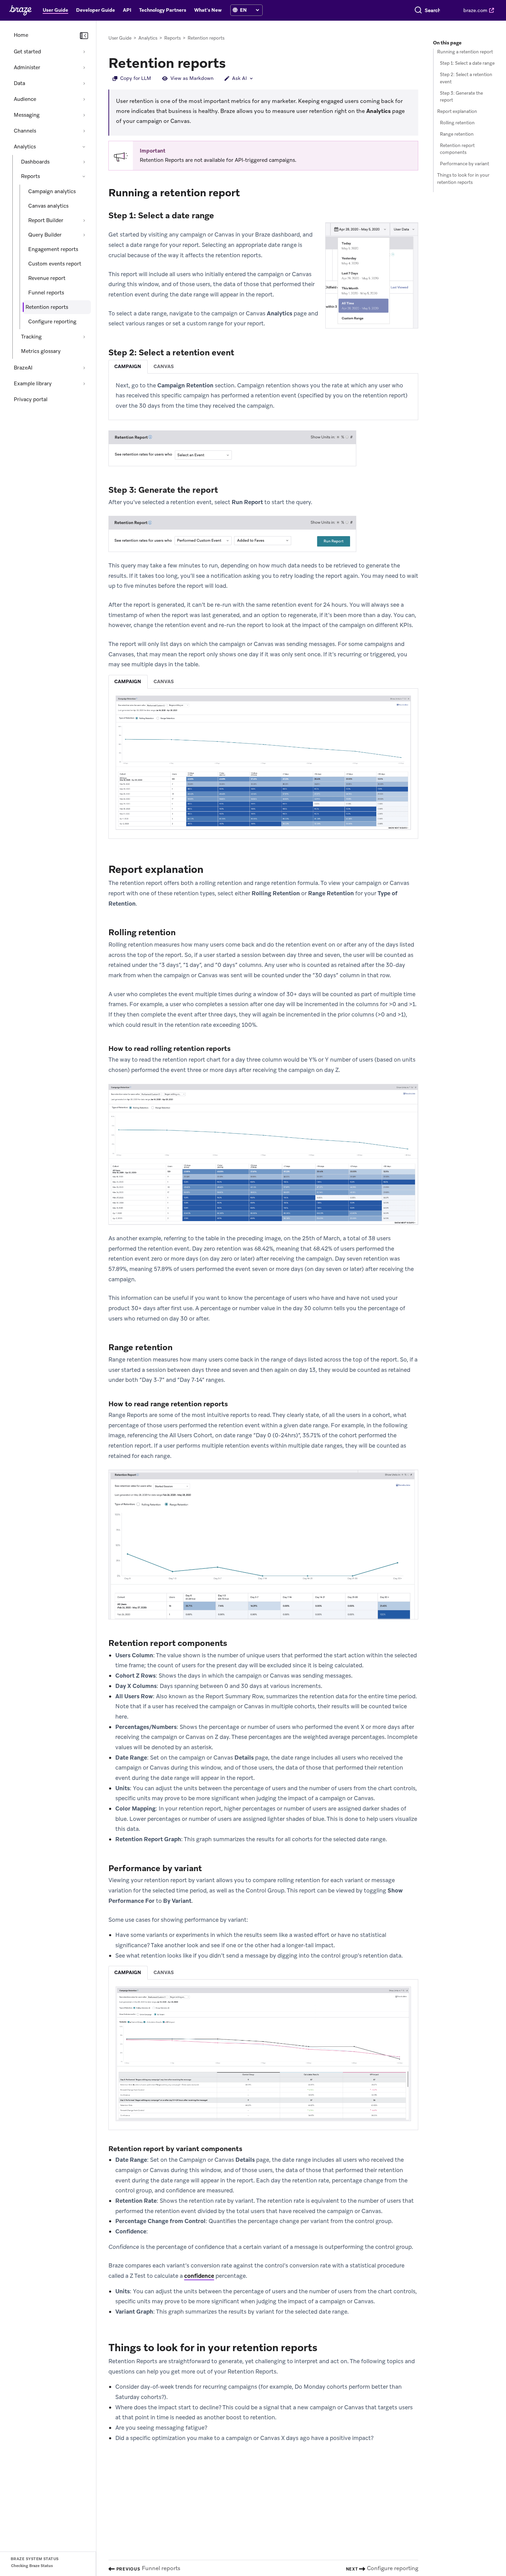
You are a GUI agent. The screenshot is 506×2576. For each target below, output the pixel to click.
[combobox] (433, 10)
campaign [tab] (128, 366)
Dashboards (35, 162)
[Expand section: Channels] (84, 131)
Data (19, 83)
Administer (27, 67)
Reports (30, 176)
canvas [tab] (164, 366)
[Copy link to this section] (233, 62)
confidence (199, 2276)
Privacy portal (31, 399)
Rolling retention (457, 123)
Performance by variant (465, 164)
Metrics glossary (41, 351)
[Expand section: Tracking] (84, 337)
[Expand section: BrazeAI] (84, 368)
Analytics (25, 147)
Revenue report (47, 278)
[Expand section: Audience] (84, 99)
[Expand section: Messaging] (84, 115)
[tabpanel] (263, 396)
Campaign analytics (52, 191)
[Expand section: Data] (84, 83)
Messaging (27, 115)
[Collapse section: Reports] (84, 176)
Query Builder (45, 235)
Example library (33, 384)
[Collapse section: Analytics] (84, 147)
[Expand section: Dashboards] (84, 162)
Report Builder (46, 220)
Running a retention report (465, 52)
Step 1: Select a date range (467, 63)
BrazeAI (23, 368)
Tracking (31, 337)
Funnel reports (46, 293)
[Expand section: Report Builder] (84, 220)
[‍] (235, 10)
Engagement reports (53, 249)
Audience (25, 99)
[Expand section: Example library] (84, 384)
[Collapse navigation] (84, 36)
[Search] (418, 10)
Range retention (457, 134)
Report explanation (457, 111)
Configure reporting (52, 322)
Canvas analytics (48, 206)
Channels (25, 131)
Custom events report (55, 264)
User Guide (120, 38)
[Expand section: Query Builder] (84, 235)
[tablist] (263, 367)
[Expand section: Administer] (84, 67)
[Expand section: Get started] (84, 52)
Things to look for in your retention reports (463, 179)
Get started (27, 52)
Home (21, 35)
